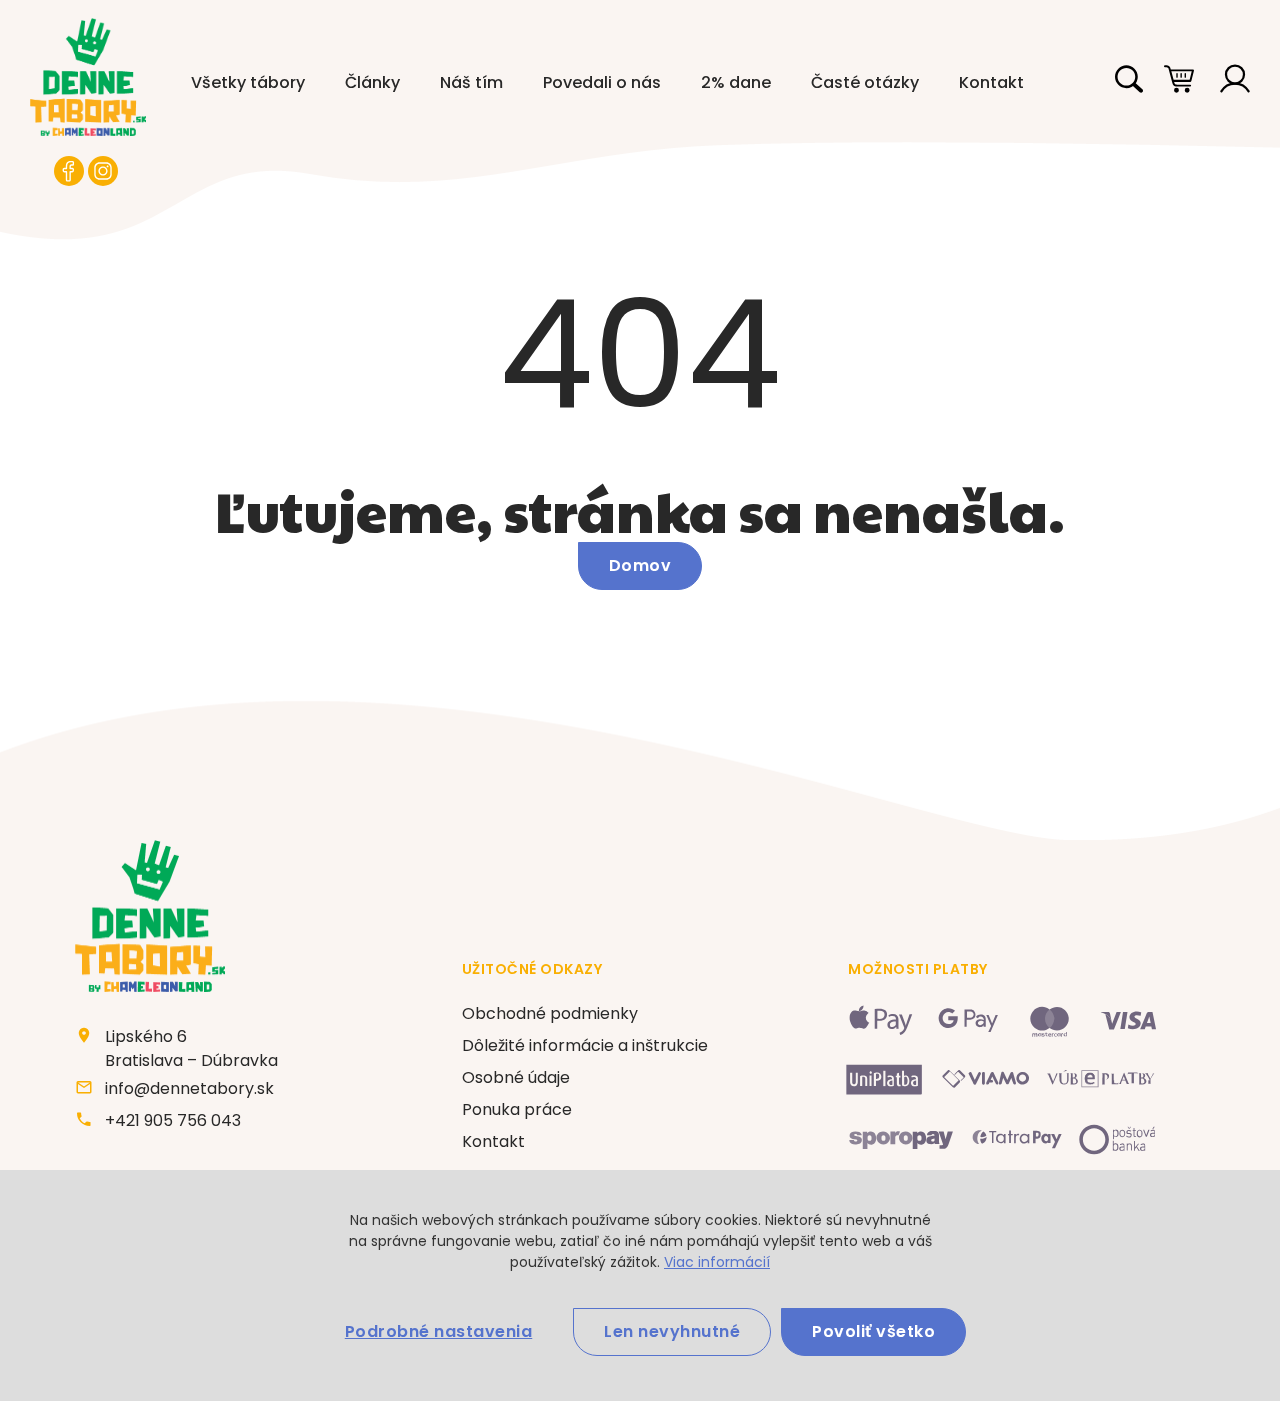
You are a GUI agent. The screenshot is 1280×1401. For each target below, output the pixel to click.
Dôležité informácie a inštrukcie (585, 1045)
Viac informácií (717, 1262)
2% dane (736, 82)
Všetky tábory (248, 82)
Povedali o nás (602, 82)
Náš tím (471, 82)
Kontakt (991, 82)
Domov (640, 565)
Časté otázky (865, 82)
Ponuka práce (517, 1109)
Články (372, 82)
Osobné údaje (516, 1077)
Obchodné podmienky (550, 1013)
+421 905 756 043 (173, 1120)
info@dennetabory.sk (189, 1088)
